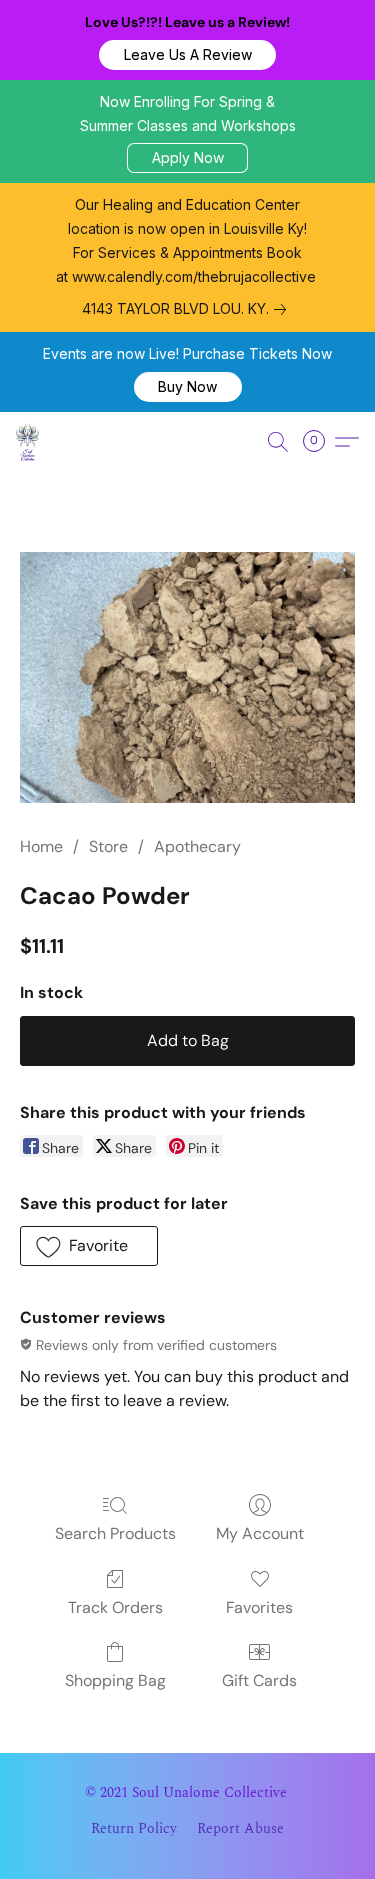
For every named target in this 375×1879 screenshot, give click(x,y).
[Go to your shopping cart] (320, 442)
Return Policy (134, 1829)
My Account (260, 1533)
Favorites (259, 1607)
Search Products (115, 1533)
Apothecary (197, 846)
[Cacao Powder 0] (187, 677)
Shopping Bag (115, 1680)
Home (41, 846)
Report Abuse (240, 1829)
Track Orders (115, 1607)
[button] (187, 55)
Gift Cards (259, 1680)
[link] (188, 309)
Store (108, 846)
